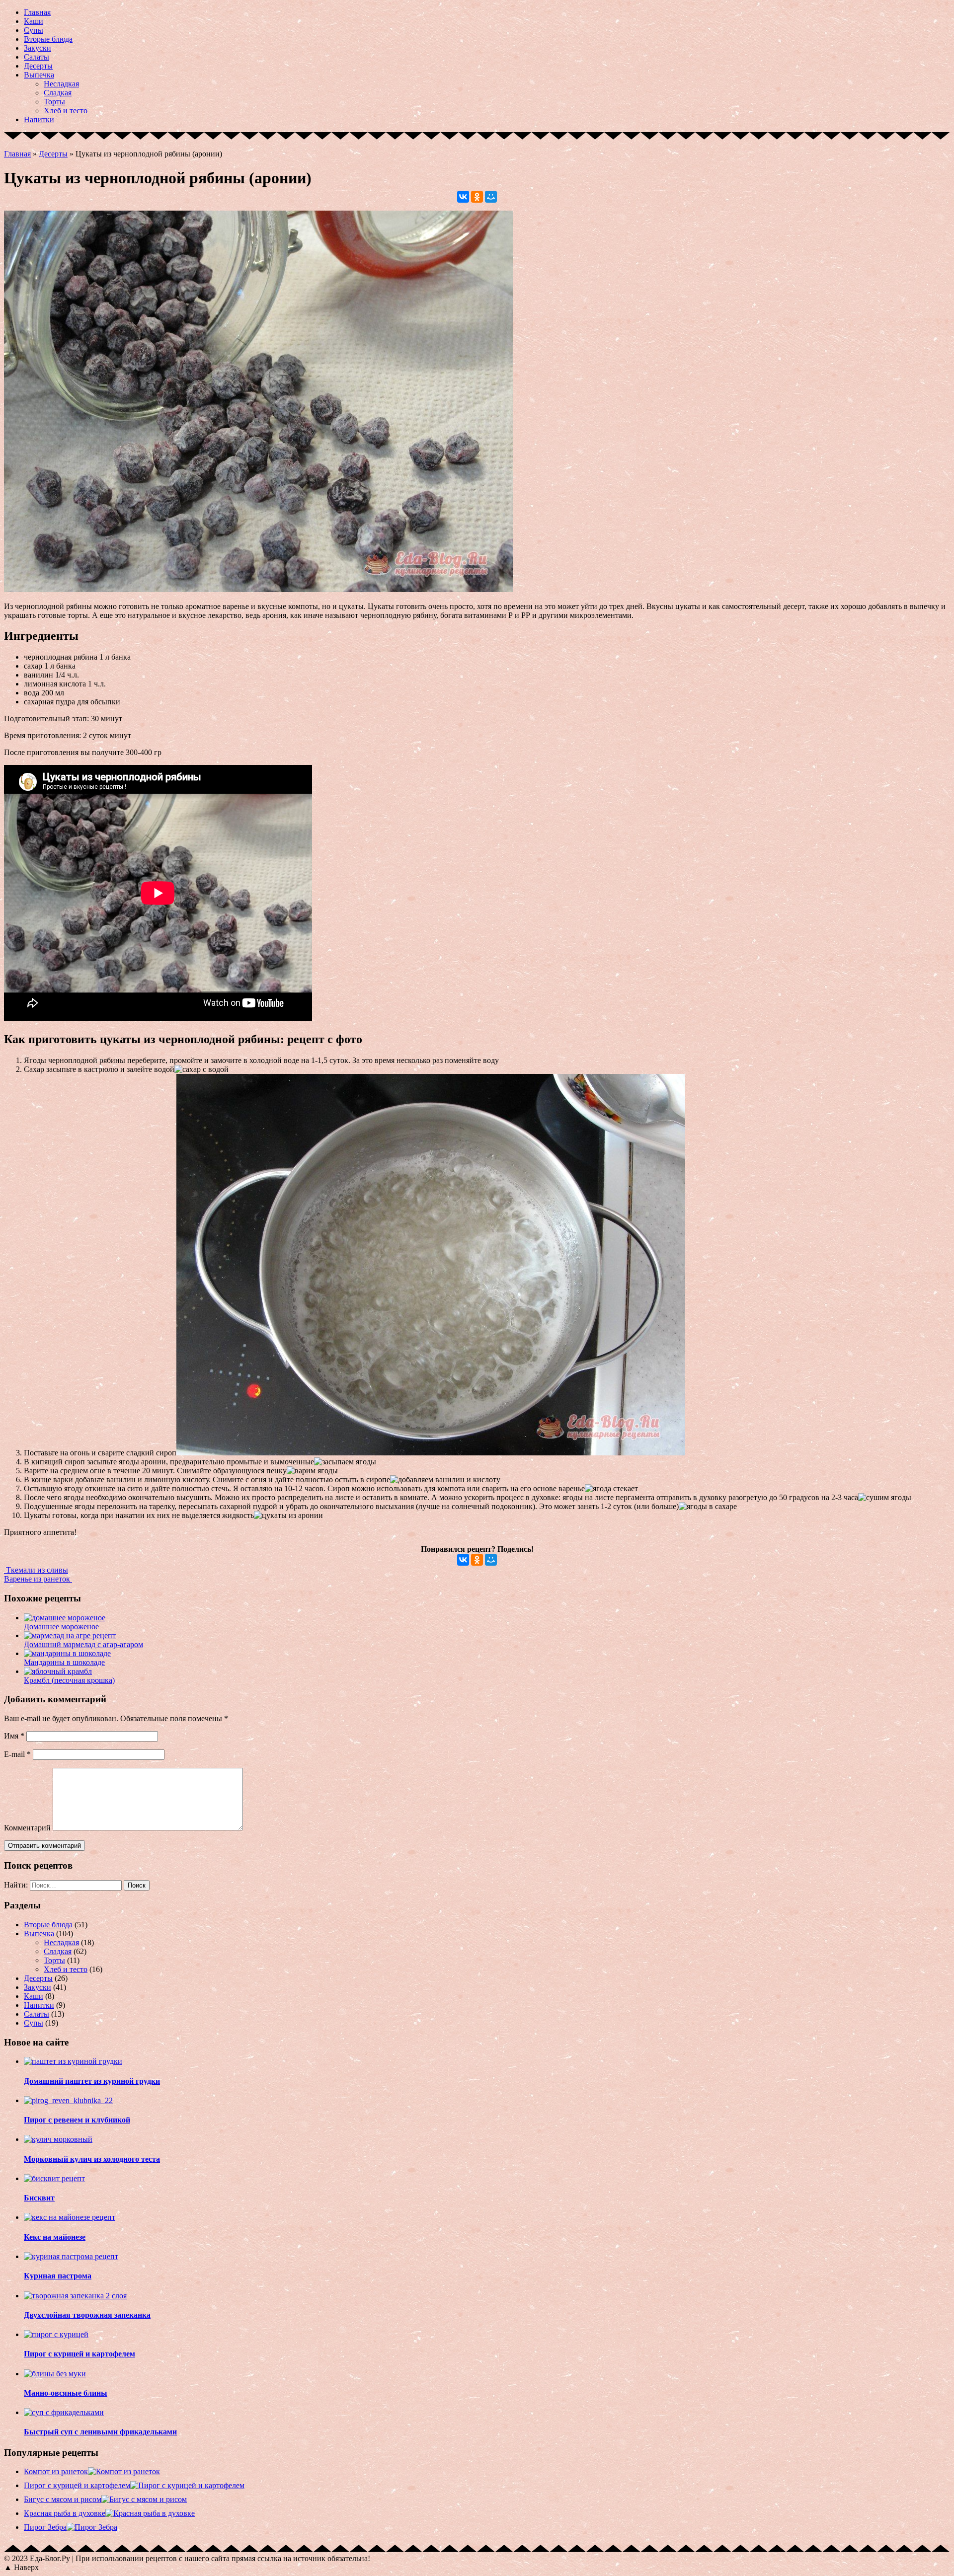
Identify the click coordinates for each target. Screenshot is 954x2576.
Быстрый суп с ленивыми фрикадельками (100, 2432)
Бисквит (39, 2198)
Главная (37, 12)
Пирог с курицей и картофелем (79, 2354)
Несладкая (61, 84)
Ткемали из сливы (36, 1570)
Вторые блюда (48, 39)
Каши (34, 21)
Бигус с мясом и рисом (63, 2499)
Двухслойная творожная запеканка (87, 2315)
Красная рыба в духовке (65, 2513)
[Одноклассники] (477, 197)
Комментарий (27, 1828)
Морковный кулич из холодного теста (92, 2159)
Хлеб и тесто (66, 111)
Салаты (37, 57)
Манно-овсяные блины (66, 2393)
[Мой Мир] (491, 197)
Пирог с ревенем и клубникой (77, 2120)
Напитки (39, 119)
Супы (34, 30)
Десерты (38, 66)
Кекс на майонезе (55, 2237)
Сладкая (58, 93)
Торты (54, 102)
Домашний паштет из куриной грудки (92, 2081)
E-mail (17, 1754)
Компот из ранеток (56, 2471)
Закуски (38, 48)
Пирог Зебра (45, 2527)
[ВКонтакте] (463, 197)
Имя (14, 1736)
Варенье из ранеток (38, 1579)
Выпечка (39, 75)
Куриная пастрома (58, 2276)
